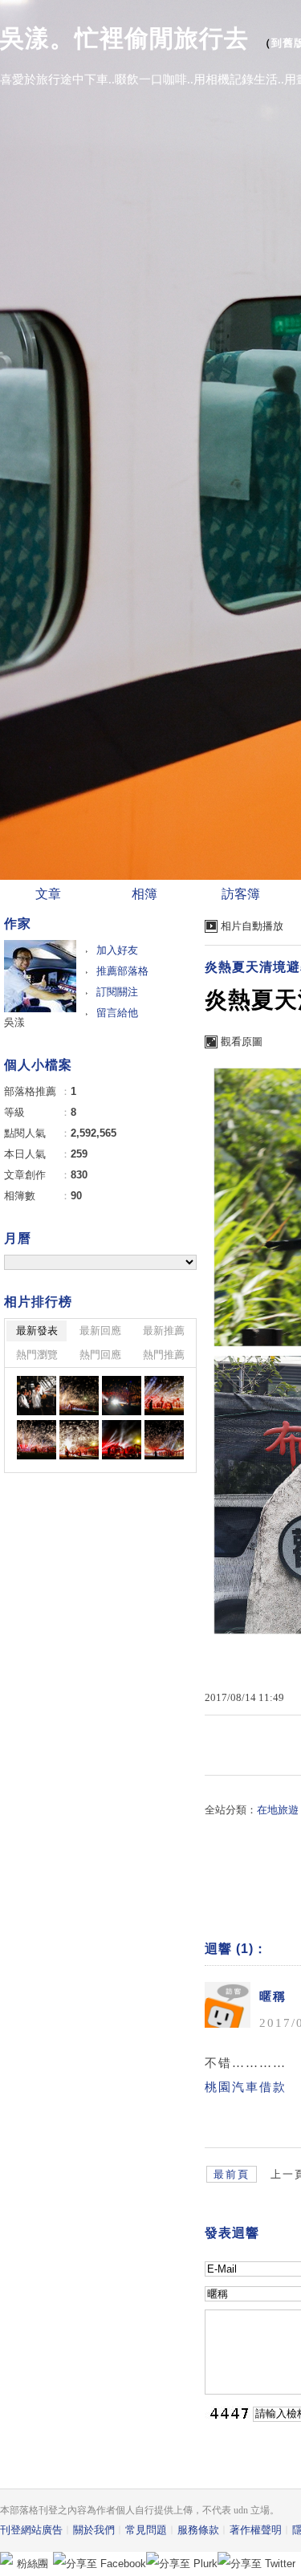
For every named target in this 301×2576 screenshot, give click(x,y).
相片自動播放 (252, 926)
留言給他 (117, 1013)
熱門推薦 (164, 1355)
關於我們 (94, 2530)
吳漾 (14, 1022)
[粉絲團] (6, 2558)
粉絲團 (33, 2564)
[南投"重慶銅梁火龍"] (79, 1396)
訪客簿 (241, 894)
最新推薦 (164, 1331)
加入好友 (117, 950)
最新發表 (37, 1331)
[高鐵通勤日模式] (37, 1396)
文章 (48, 894)
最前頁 (232, 2174)
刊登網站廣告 (31, 2530)
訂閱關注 (117, 992)
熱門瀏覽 (37, 1355)
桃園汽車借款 (246, 2087)
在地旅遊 (278, 1810)
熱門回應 (100, 1355)
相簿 (144, 894)
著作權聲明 (256, 2530)
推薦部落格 (122, 971)
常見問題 (146, 2530)
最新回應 (100, 1331)
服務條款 (198, 2530)
